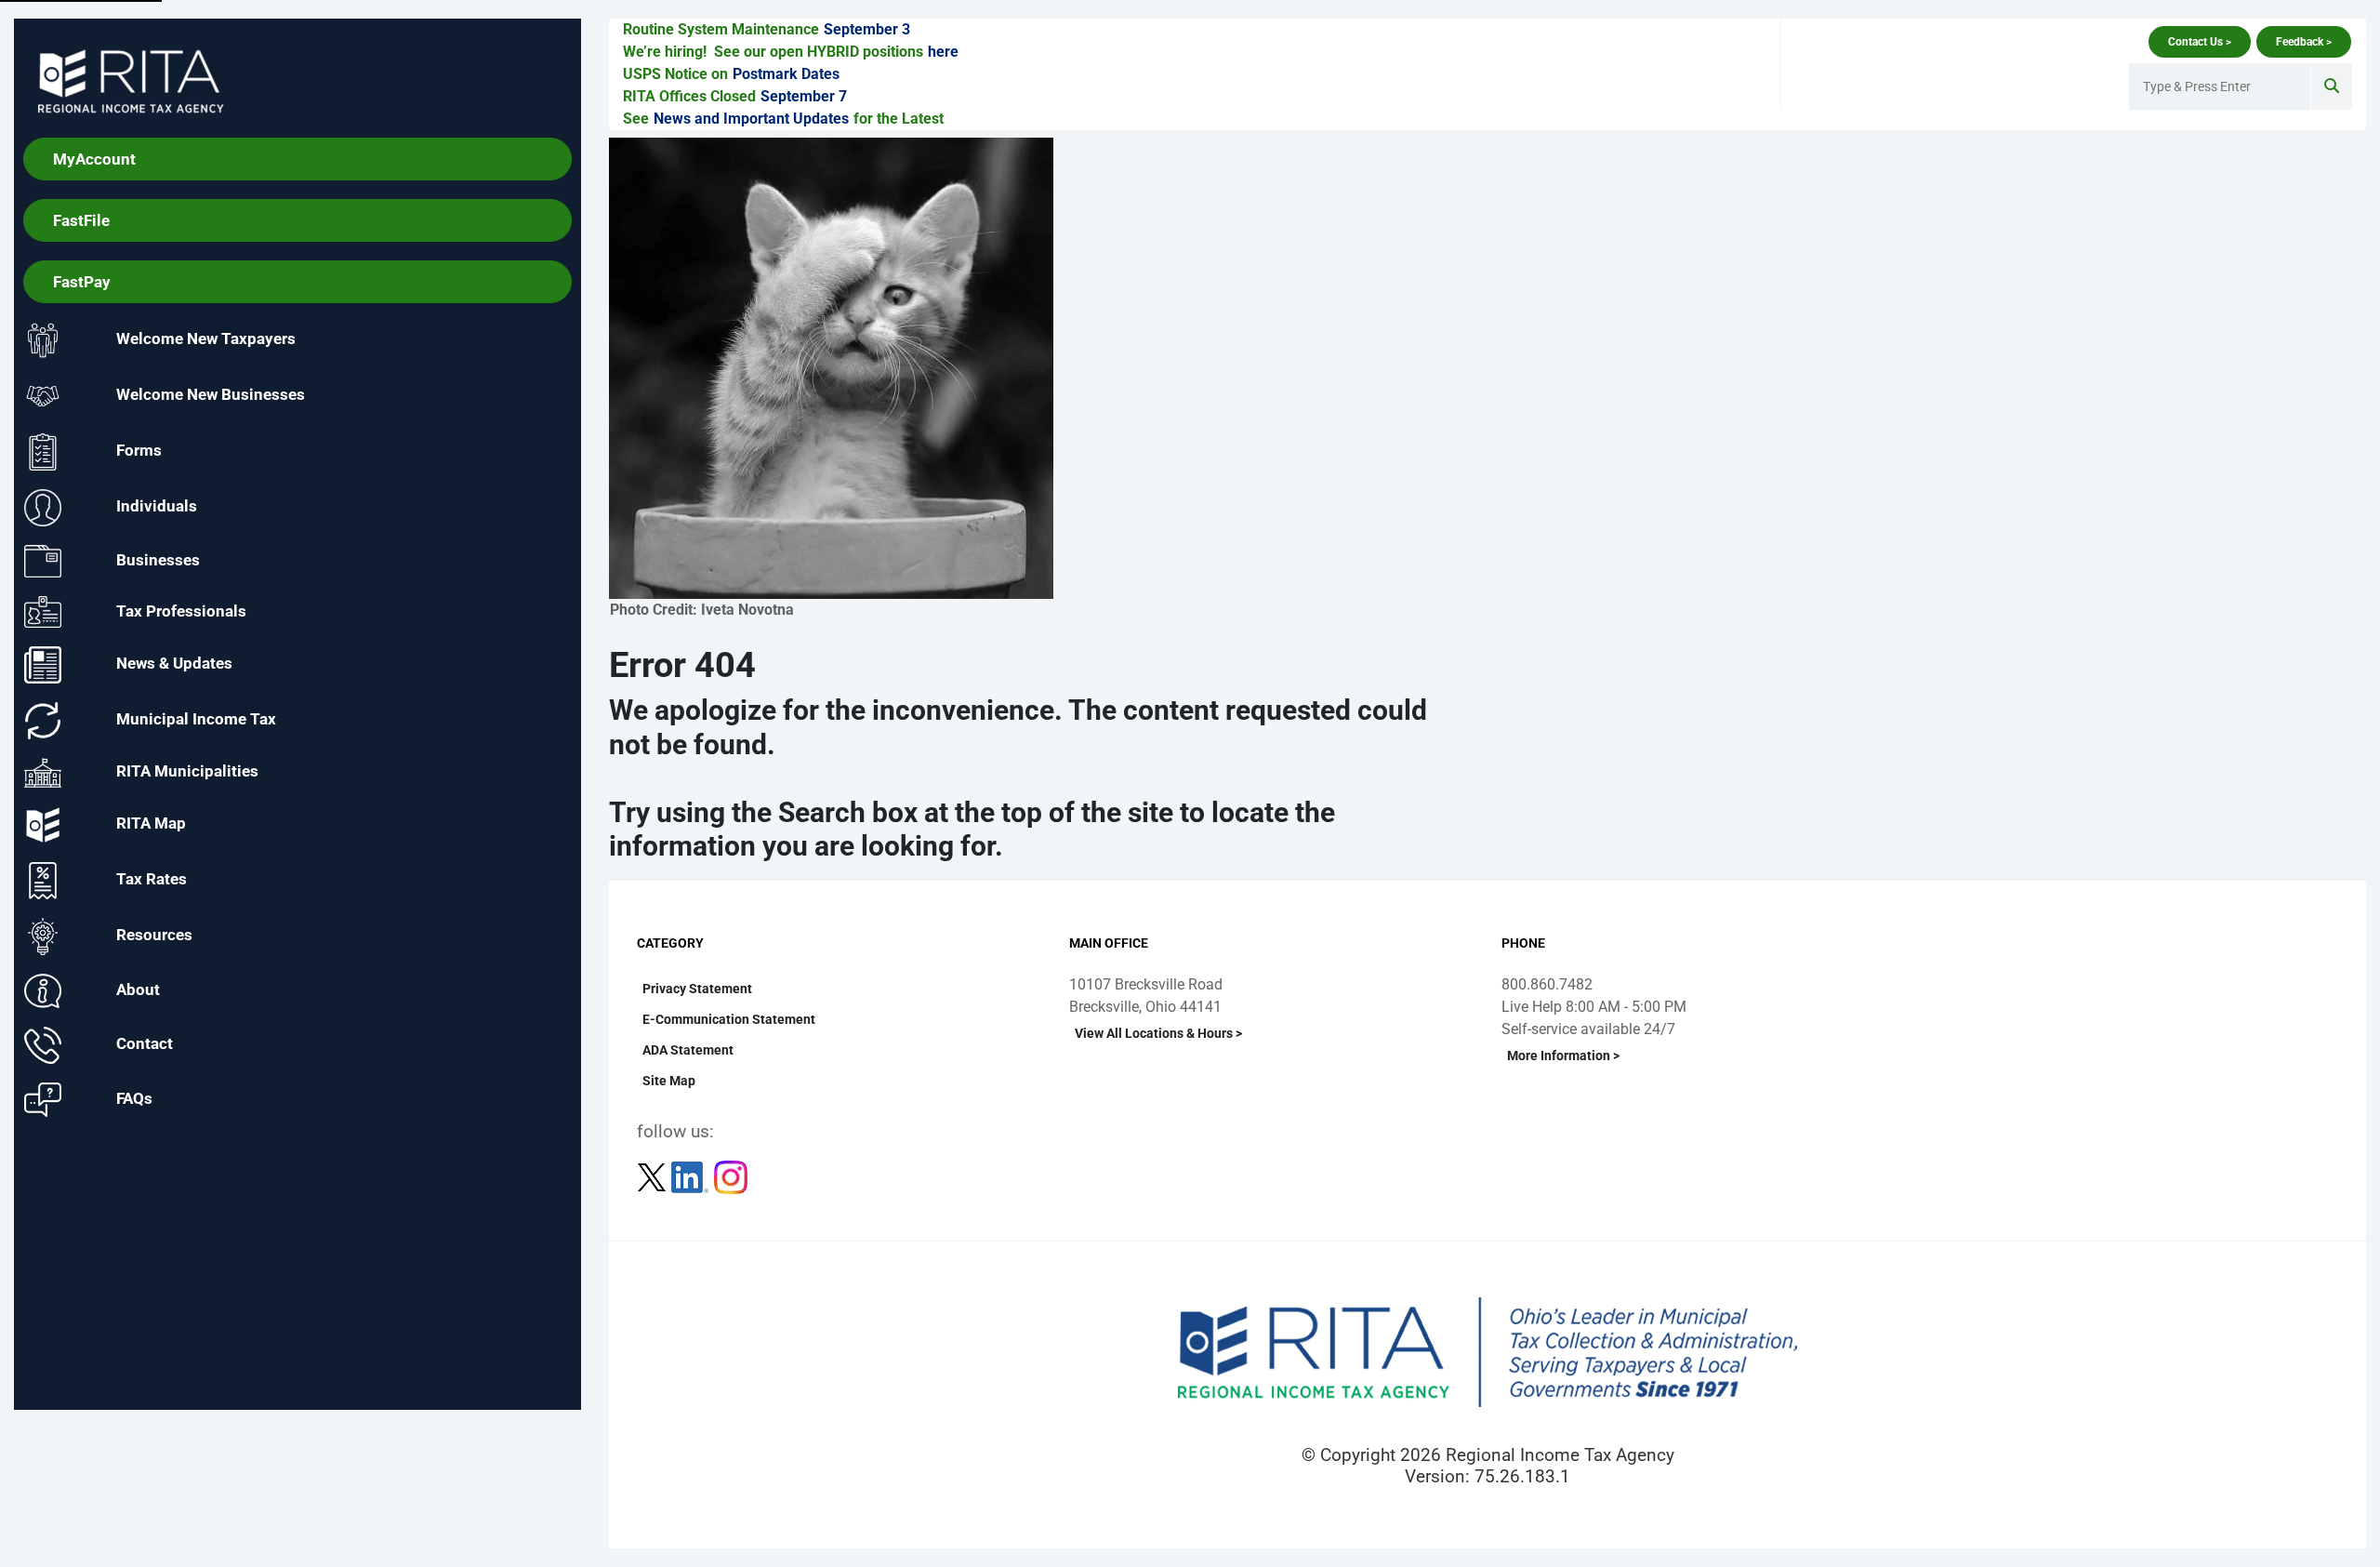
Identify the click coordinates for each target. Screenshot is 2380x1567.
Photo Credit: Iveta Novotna (702, 610)
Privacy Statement (697, 989)
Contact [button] (145, 1044)
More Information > (1563, 1056)
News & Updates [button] (174, 664)
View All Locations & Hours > (1158, 1033)
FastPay (82, 282)
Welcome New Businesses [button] (211, 395)
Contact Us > (2200, 42)
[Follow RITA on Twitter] (654, 1176)
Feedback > (2304, 42)
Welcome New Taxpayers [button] (206, 339)
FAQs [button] (134, 1098)
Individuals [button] (157, 507)
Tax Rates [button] (152, 880)
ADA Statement (688, 1050)
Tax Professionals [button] (181, 610)
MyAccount (94, 159)
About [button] (138, 989)
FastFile (81, 220)
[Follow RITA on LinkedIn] (692, 1176)
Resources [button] (154, 936)
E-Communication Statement (729, 1019)
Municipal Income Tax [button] (196, 720)
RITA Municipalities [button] (187, 772)
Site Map (669, 1081)
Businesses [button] (158, 560)
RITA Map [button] (151, 824)
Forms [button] (139, 451)
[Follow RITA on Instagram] (731, 1176)
